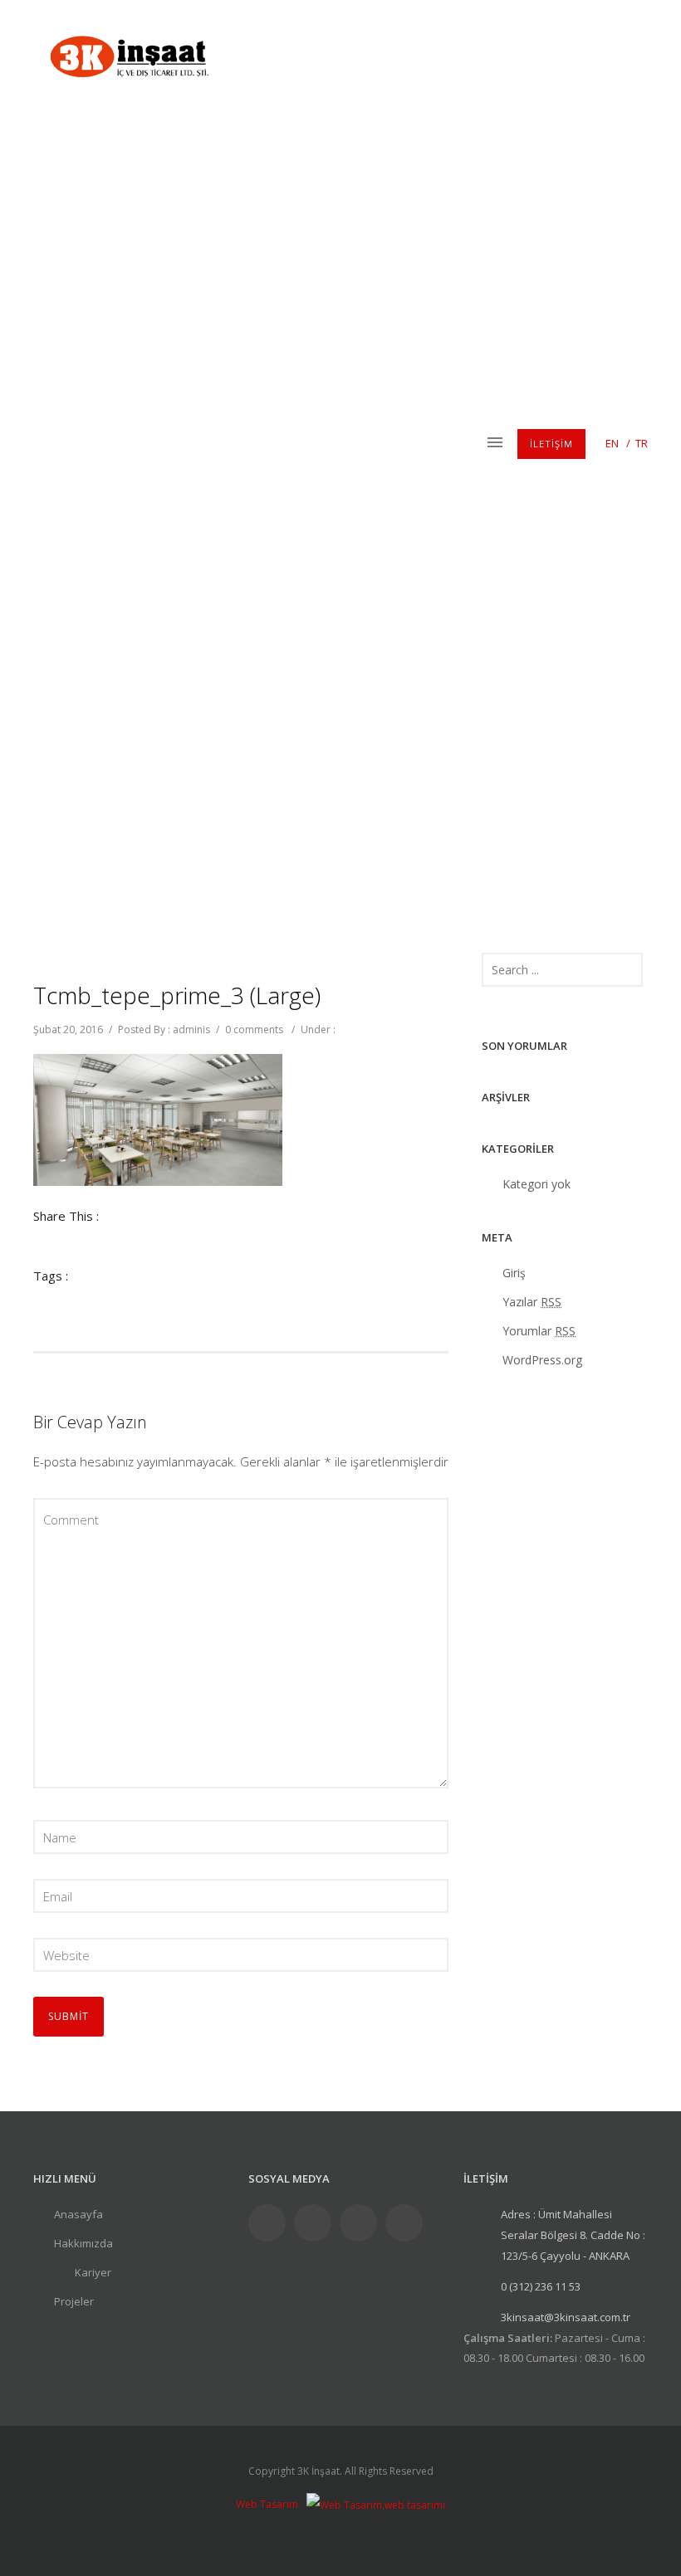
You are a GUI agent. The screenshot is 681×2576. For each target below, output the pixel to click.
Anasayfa (78, 2214)
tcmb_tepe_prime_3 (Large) (177, 995)
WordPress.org (542, 1360)
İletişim (551, 444)
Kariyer (93, 2272)
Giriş (514, 1273)
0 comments (254, 1029)
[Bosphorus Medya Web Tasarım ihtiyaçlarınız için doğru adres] (376, 2504)
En (612, 443)
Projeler (74, 2301)
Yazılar (532, 1302)
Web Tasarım (267, 2504)
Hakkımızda (83, 2243)
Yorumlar (539, 1331)
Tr (642, 443)
